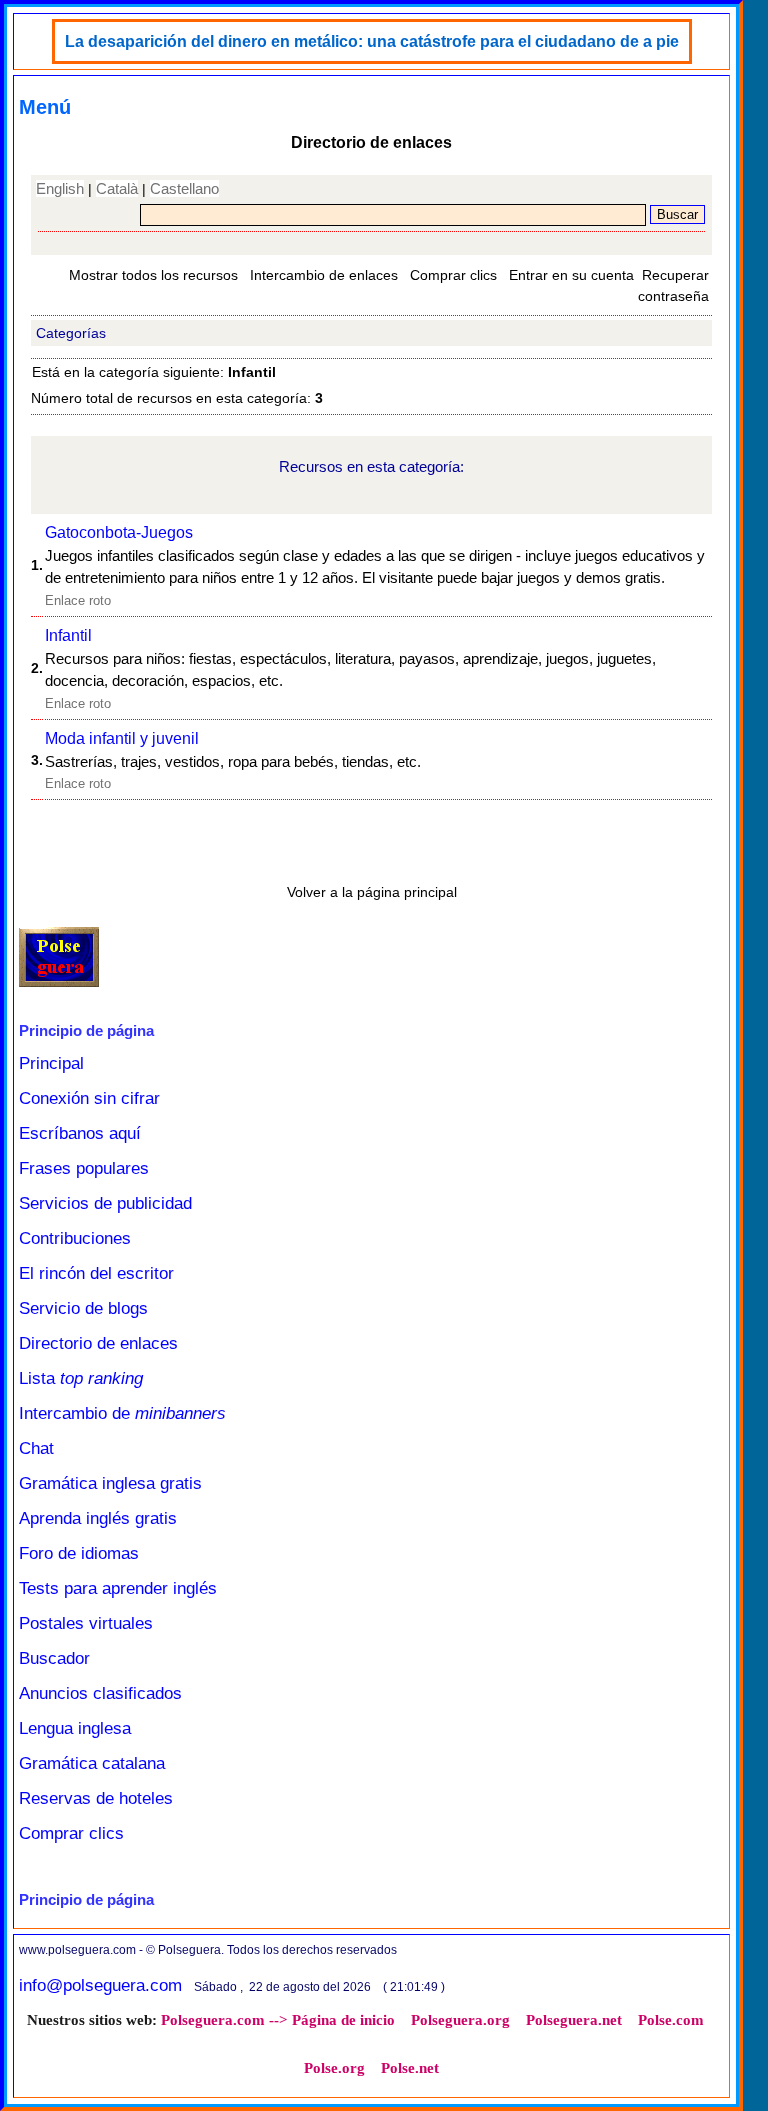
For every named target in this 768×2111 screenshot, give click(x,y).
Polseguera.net (574, 2020)
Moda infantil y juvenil (122, 738)
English (60, 188)
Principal (51, 1063)
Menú (45, 107)
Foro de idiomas (79, 1553)
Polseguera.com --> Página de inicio (278, 2020)
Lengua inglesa (75, 1728)
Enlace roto (78, 600)
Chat (36, 1448)
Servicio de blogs (83, 1308)
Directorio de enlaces (98, 1343)
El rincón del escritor (96, 1273)
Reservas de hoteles (96, 1798)
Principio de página (86, 1030)
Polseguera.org (460, 2020)
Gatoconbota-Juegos (119, 532)
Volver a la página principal (372, 892)
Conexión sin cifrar (89, 1098)
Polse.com (671, 2020)
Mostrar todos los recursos (153, 275)
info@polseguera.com (100, 1985)
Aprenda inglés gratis (98, 1518)
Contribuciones (75, 1238)
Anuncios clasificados (100, 1693)
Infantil (68, 635)
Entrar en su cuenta (571, 275)
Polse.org (334, 2068)
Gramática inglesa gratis (110, 1483)
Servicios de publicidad (105, 1203)
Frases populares (84, 1168)
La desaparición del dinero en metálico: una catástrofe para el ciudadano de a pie (372, 41)
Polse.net (410, 2068)
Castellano (184, 188)
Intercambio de (122, 1413)
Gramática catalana (92, 1763)
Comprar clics (453, 275)
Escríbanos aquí (80, 1133)
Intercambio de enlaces (324, 275)
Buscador (54, 1658)
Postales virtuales (86, 1623)
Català (117, 188)
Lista (81, 1378)
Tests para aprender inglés (118, 1588)
